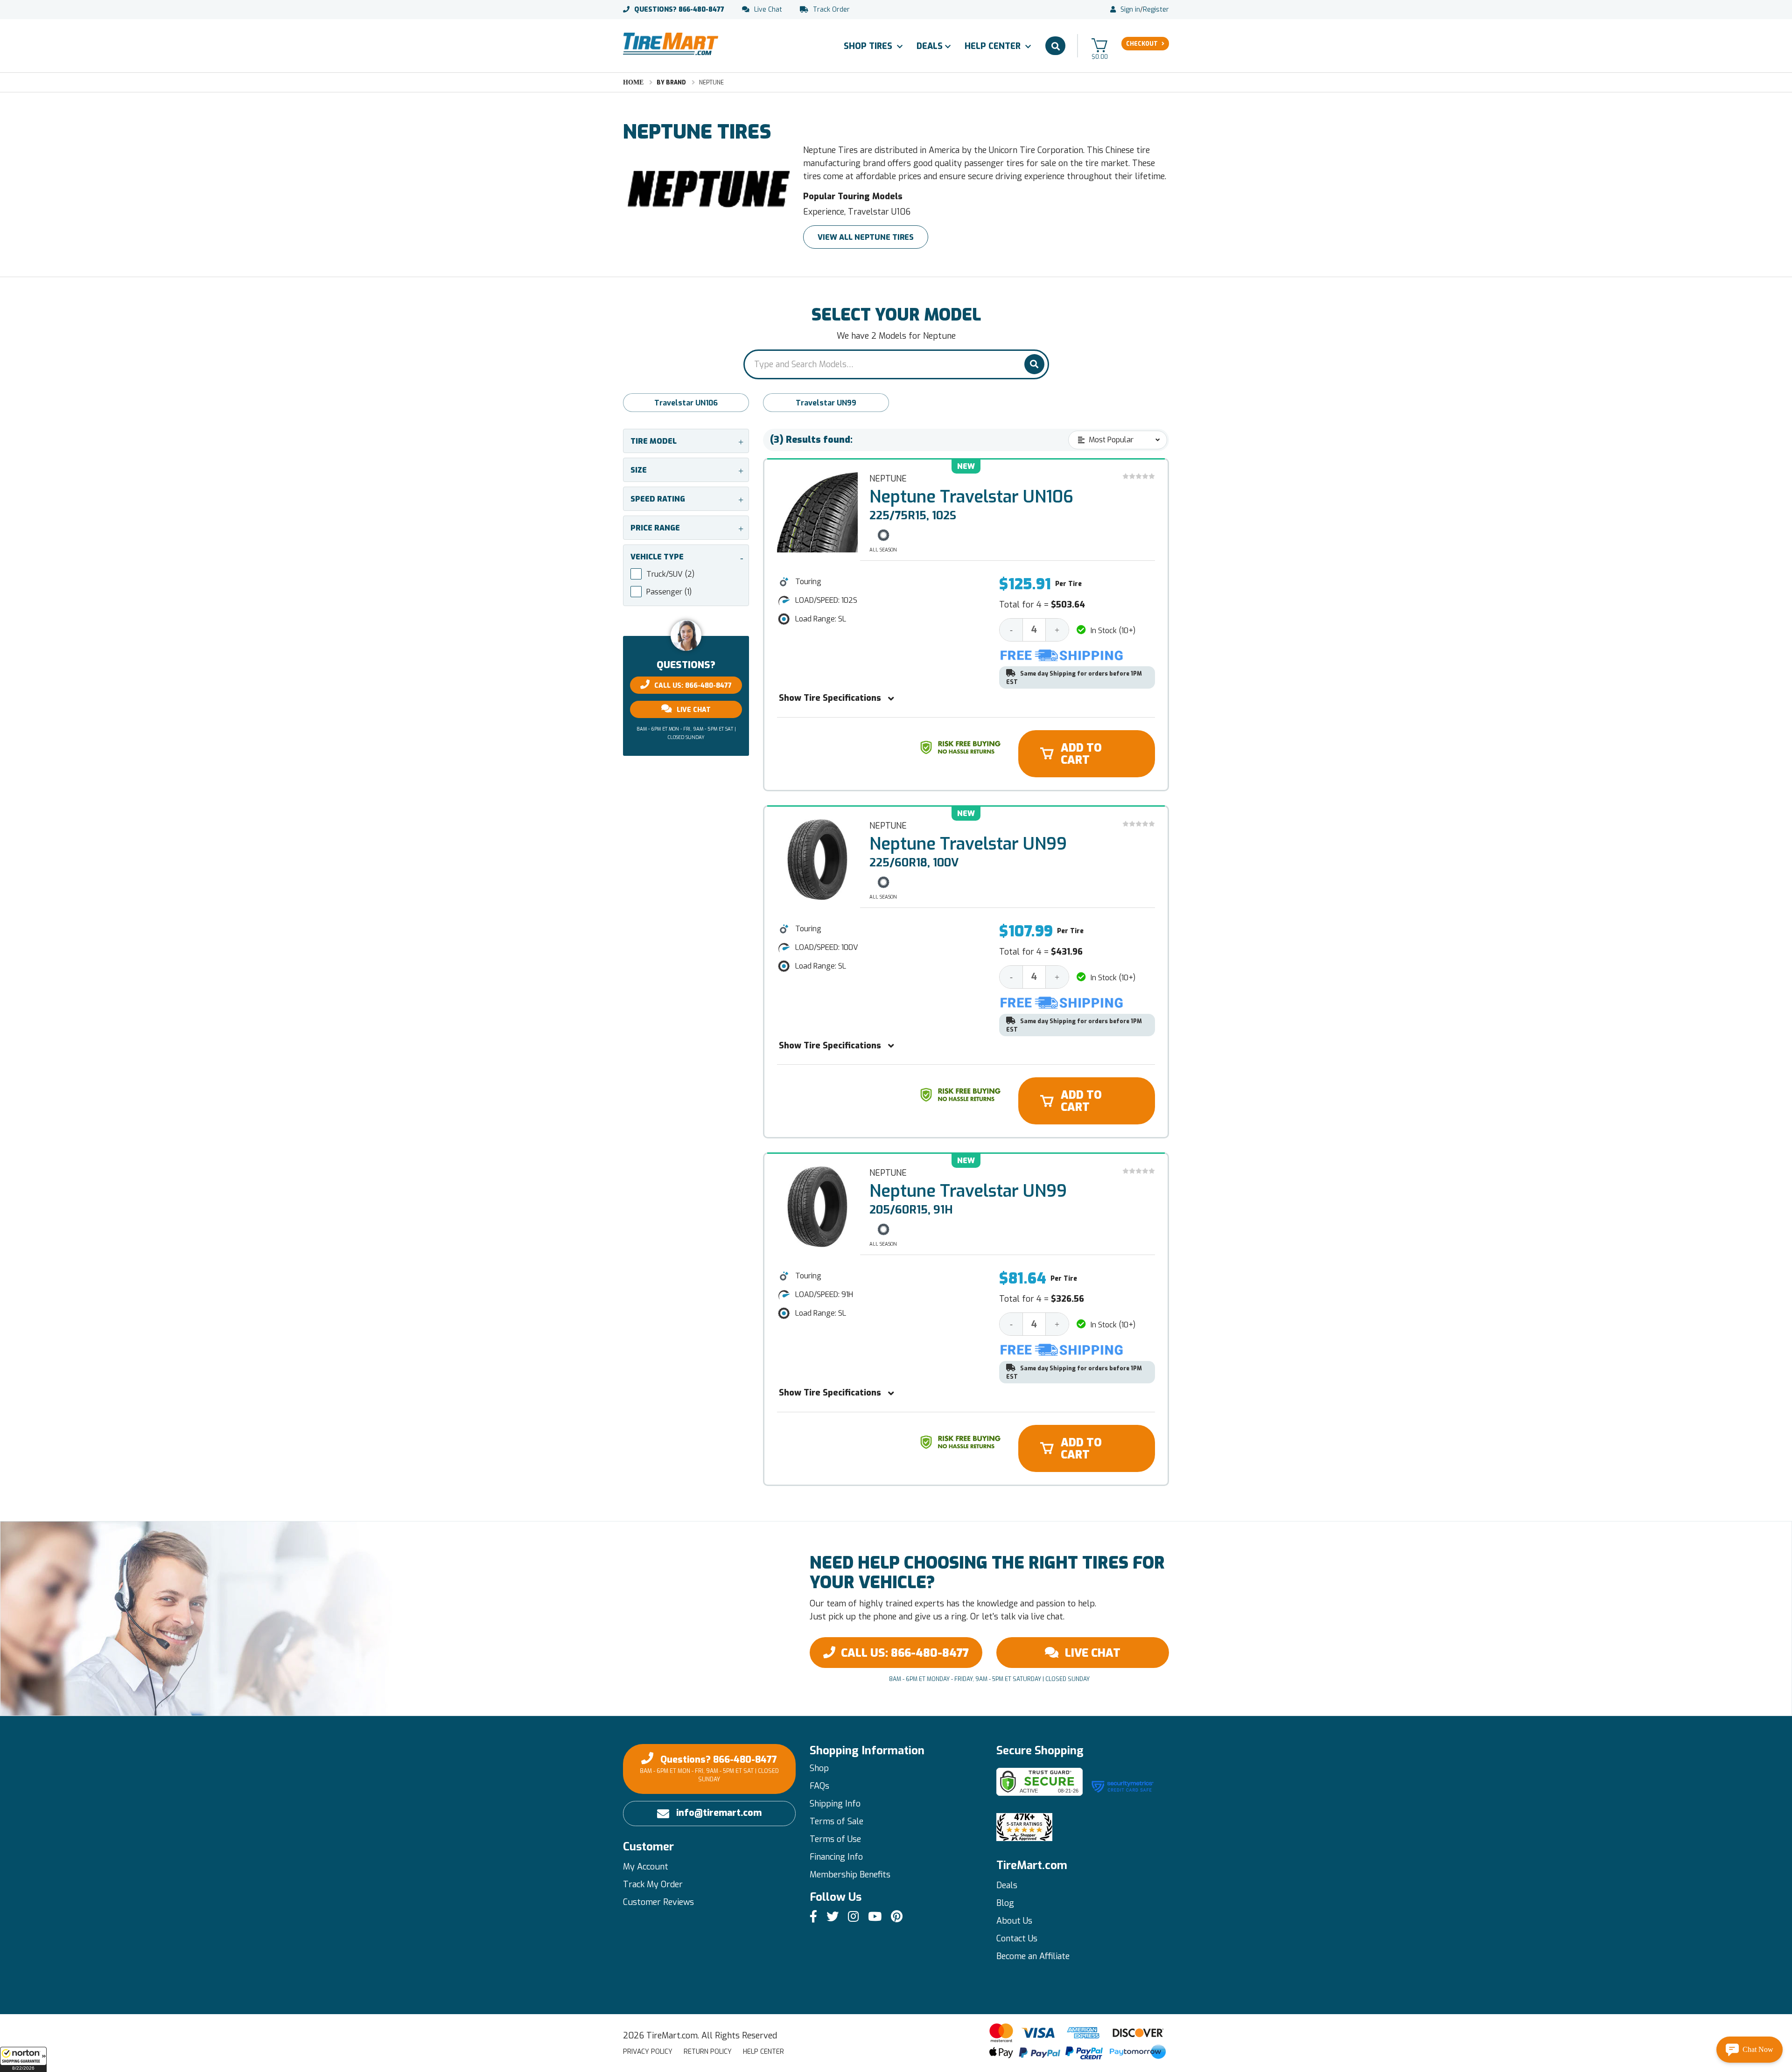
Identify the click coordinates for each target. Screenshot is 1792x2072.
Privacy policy (648, 2052)
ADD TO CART (1081, 754)
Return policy (708, 2052)
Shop (819, 1768)
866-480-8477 (679, 10)
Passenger (669, 592)
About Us (1014, 1921)
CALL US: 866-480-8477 (693, 686)
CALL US (905, 1653)
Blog (1005, 1903)
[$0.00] (1099, 45)
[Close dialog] (1039, 2019)
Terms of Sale (836, 1821)
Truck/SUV (670, 574)
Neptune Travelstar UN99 (968, 844)
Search (1055, 46)
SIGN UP (972, 2056)
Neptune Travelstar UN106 (971, 497)
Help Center (994, 46)
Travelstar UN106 (686, 403)
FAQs (819, 1786)
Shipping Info (835, 1804)
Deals (930, 46)
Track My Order (653, 1884)
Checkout (1142, 44)
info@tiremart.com (719, 1813)
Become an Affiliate (1033, 1956)
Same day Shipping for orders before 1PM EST (1074, 678)
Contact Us (1017, 1939)
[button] (23, 2059)
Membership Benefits (850, 1875)
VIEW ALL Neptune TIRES (866, 237)
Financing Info (836, 1857)
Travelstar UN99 (826, 403)
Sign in (1130, 10)
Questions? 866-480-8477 (709, 1768)
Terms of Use (835, 1839)
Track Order (831, 10)
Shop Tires (869, 46)
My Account (646, 1867)
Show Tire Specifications (830, 698)
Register (1156, 10)
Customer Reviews (658, 1902)
